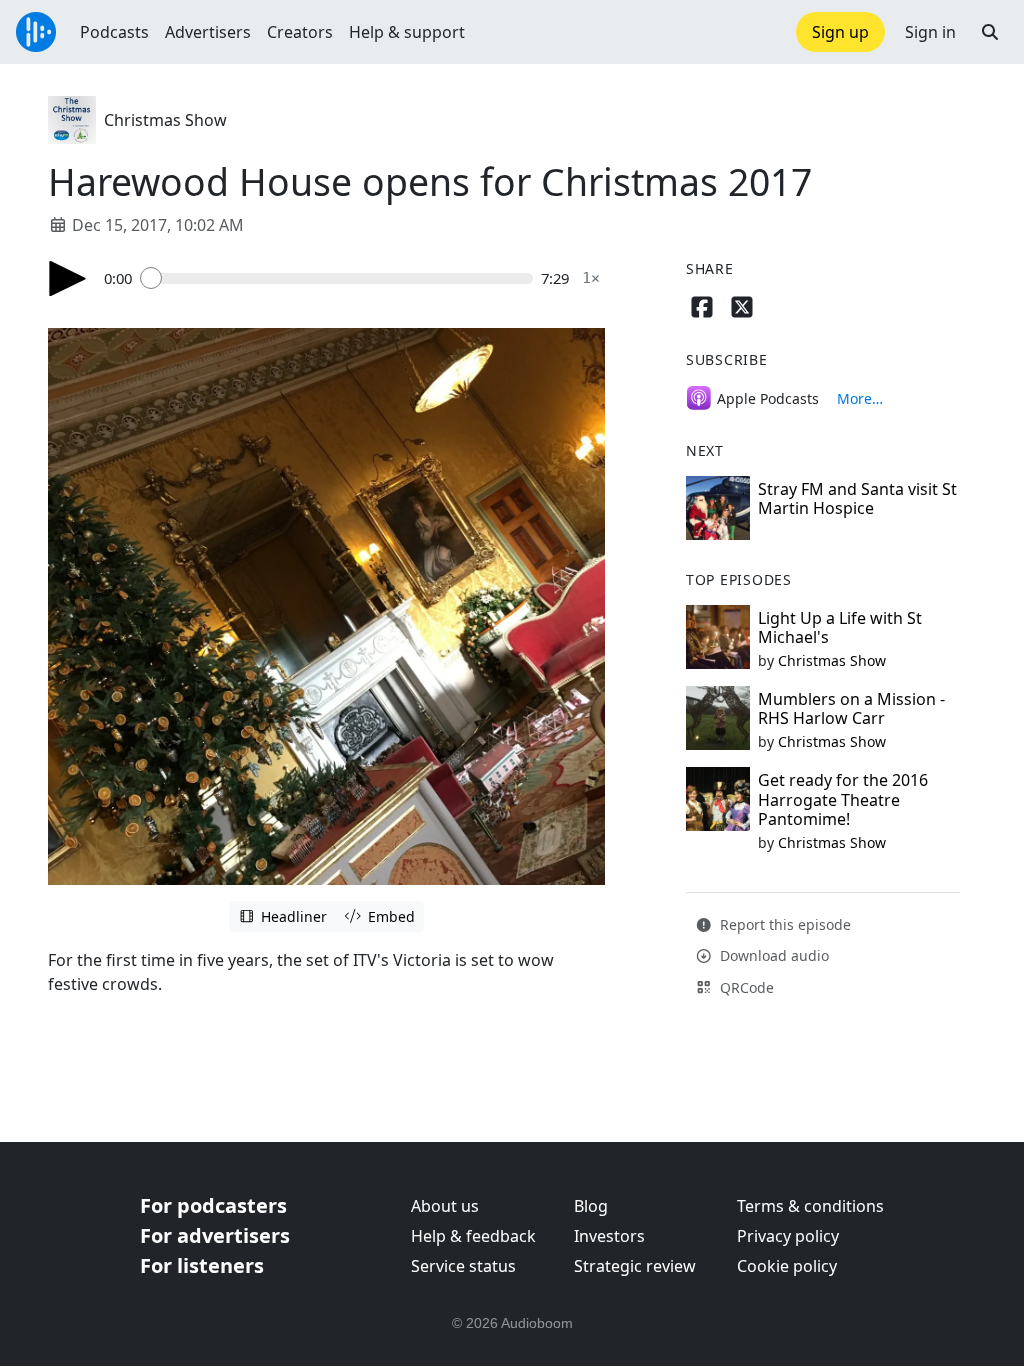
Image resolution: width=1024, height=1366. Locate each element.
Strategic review (635, 1266)
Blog (591, 1206)
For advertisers (215, 1235)
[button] (990, 32)
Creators (300, 32)
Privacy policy (788, 1236)
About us (445, 1206)
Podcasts (114, 32)
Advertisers (208, 32)
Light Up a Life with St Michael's (840, 627)
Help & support (407, 32)
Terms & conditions (810, 1206)
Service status (463, 1266)
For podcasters (213, 1205)
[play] (68, 278)
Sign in (930, 32)
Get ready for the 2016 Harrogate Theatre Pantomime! (843, 799)
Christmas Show (165, 120)
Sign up (840, 32)
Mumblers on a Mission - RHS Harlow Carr (851, 708)
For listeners (202, 1265)
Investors (609, 1236)
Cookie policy (787, 1266)
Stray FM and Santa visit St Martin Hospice (857, 498)
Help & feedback (473, 1236)
